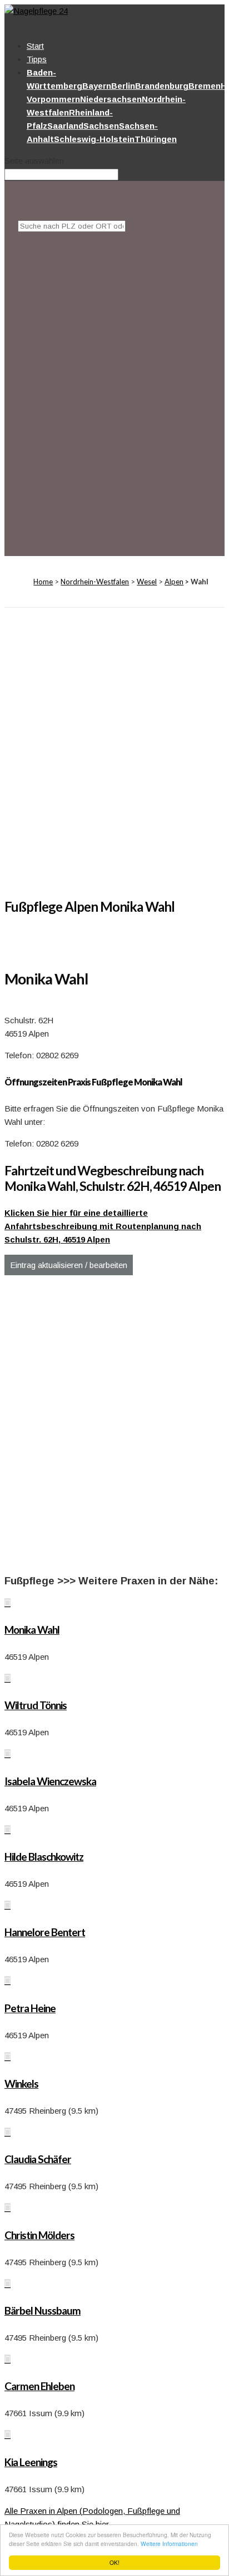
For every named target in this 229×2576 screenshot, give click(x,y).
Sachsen (101, 126)
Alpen (174, 582)
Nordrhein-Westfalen (95, 582)
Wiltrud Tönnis (36, 1705)
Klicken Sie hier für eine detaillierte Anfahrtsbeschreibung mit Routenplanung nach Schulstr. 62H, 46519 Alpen (103, 1226)
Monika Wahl (32, 1630)
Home (43, 582)
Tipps (37, 59)
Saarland (65, 126)
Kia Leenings (31, 2462)
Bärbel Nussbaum (43, 2310)
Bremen (205, 86)
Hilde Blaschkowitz (44, 1857)
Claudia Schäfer (38, 2159)
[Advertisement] (114, 382)
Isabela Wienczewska (50, 1781)
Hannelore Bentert (45, 1932)
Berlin (123, 86)
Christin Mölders (39, 2235)
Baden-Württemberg (54, 79)
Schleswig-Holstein (94, 139)
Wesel (147, 582)
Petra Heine (30, 2008)
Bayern (97, 86)
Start (35, 46)
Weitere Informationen (169, 2544)
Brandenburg (162, 86)
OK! (114, 2562)
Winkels (21, 2083)
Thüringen (156, 139)
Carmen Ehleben (39, 2386)
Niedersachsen (111, 99)
